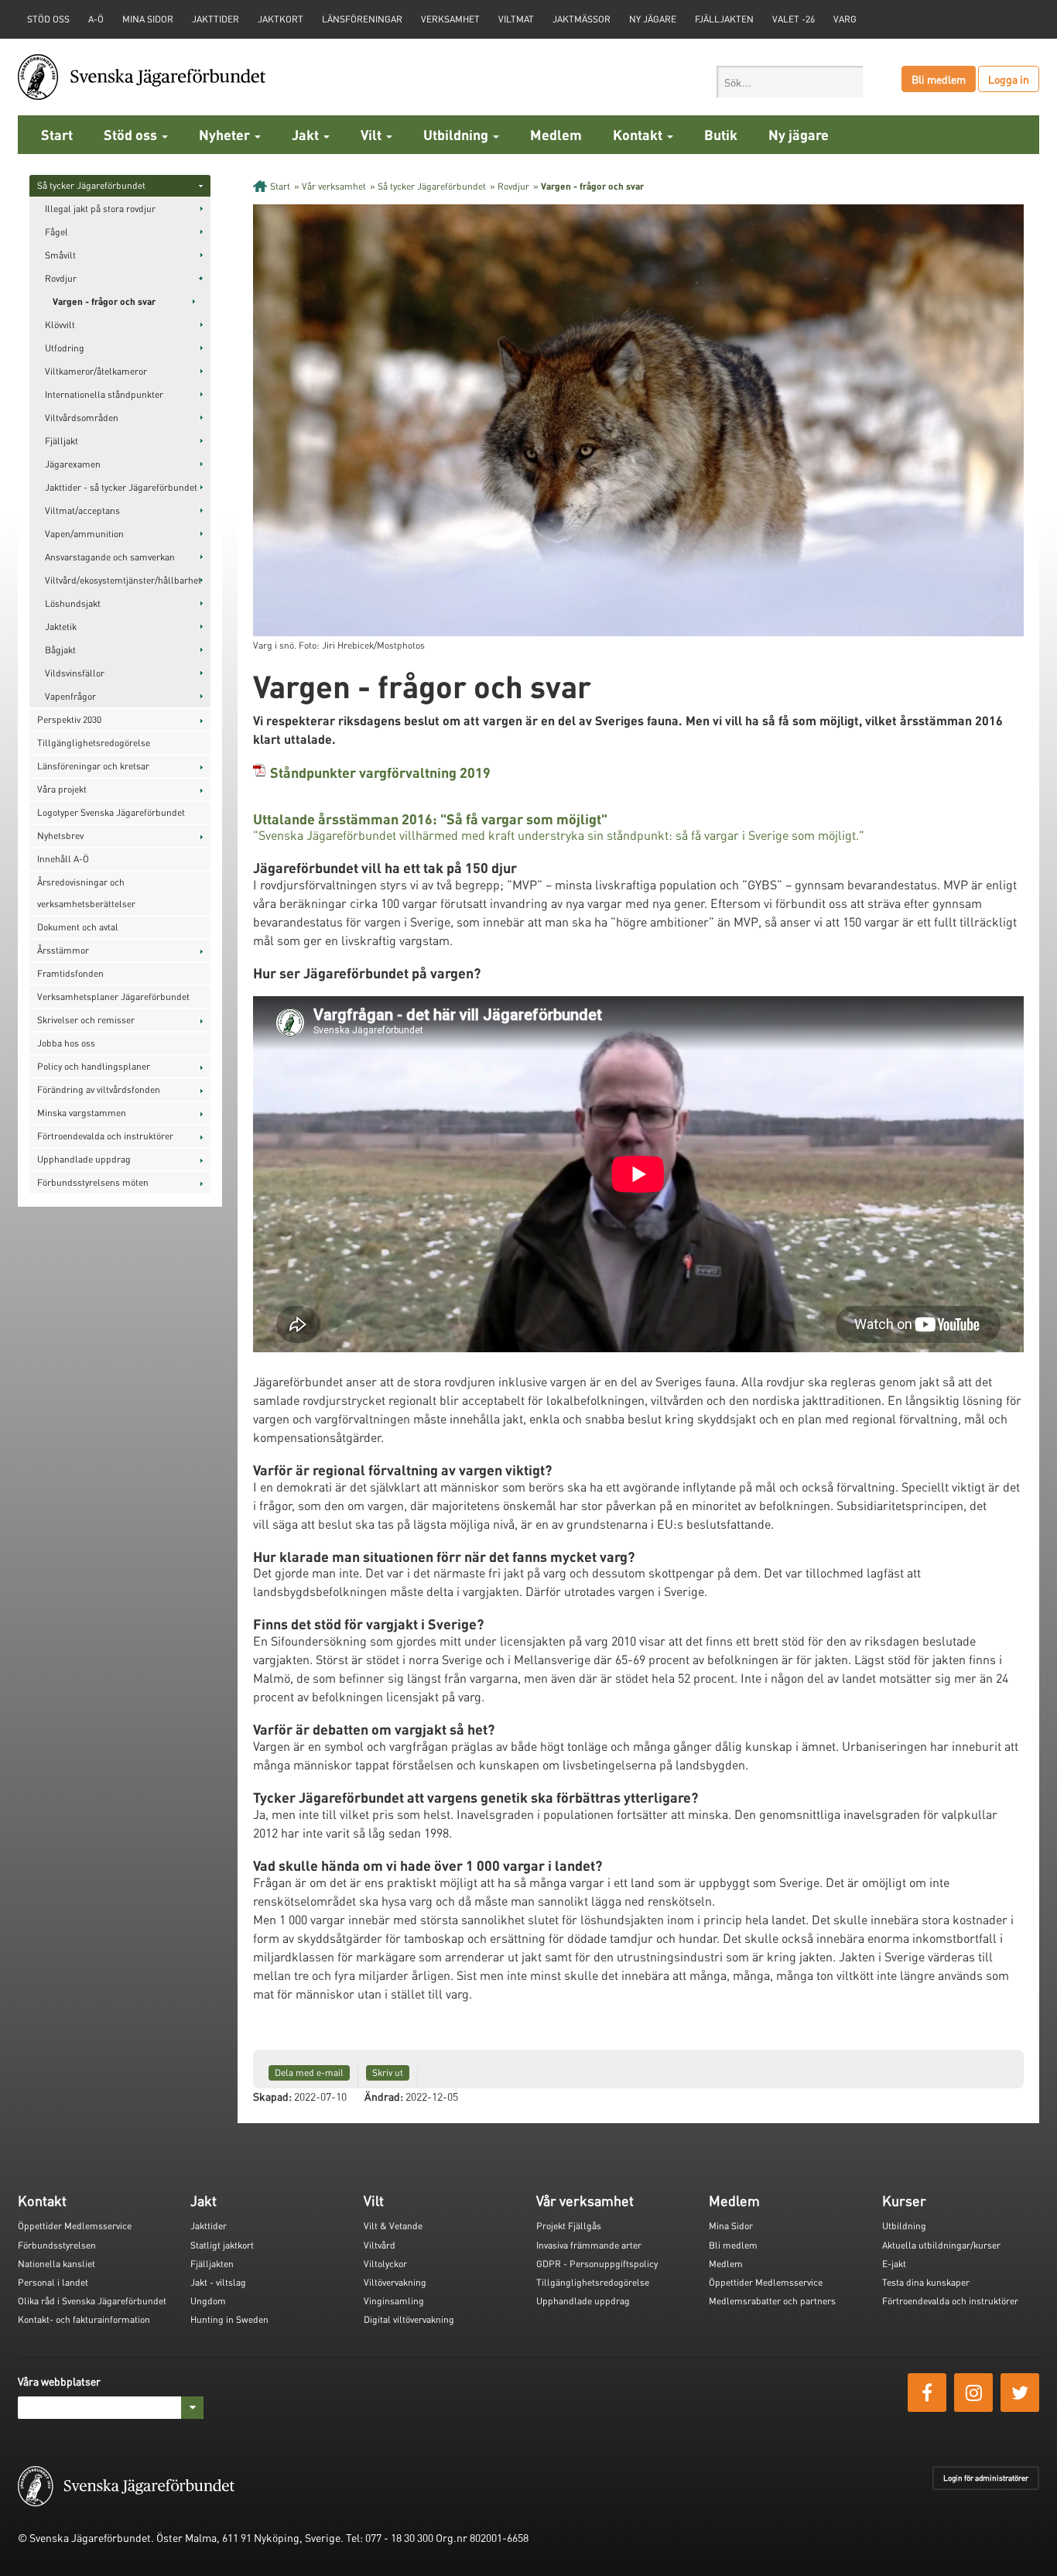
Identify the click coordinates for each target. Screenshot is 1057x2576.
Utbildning (457, 134)
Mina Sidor (731, 2226)
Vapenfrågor (70, 696)
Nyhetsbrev (60, 836)
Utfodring (65, 348)
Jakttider (216, 19)
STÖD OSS (48, 19)
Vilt (373, 134)
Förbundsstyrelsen (57, 2245)
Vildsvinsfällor (75, 673)
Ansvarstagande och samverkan (110, 557)
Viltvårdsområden (82, 418)
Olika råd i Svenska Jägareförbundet (92, 2301)
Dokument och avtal (78, 927)
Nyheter (226, 134)
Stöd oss (132, 134)
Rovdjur (61, 278)
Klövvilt (60, 325)
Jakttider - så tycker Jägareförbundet (121, 487)
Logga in (1009, 79)
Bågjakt (60, 650)
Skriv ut (388, 2072)
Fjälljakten (724, 19)
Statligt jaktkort (222, 2245)
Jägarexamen (73, 464)
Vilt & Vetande (393, 2226)
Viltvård (380, 2245)
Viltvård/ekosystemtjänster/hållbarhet (123, 580)
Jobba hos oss (66, 1043)
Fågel (56, 232)
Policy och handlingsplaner (94, 1066)
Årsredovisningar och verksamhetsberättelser (86, 893)
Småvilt (60, 255)
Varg (845, 19)
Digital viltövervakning (409, 2319)
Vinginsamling (394, 2301)
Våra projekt (62, 789)
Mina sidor (148, 19)
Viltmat (516, 19)
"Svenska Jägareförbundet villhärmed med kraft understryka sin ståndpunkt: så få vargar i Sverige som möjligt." (559, 835)
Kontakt (639, 134)
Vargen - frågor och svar (104, 301)
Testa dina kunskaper (926, 2282)
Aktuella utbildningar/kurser (941, 2245)
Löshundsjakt (73, 603)
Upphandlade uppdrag (84, 1159)
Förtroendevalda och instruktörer (105, 1136)
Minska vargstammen (82, 1113)
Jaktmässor (582, 19)
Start (57, 134)
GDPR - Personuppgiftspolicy (597, 2264)
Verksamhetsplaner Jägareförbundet (113, 997)
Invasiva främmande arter (589, 2245)
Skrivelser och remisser (86, 1020)
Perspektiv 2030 (69, 719)
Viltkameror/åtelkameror (96, 371)
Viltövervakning (395, 2282)
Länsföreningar (362, 19)
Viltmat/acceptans (82, 510)
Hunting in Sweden (229, 2319)
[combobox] (790, 82)
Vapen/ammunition (84, 534)
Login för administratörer (986, 2478)
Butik (721, 134)
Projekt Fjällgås (569, 2226)
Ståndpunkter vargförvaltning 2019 (380, 772)
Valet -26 (794, 19)
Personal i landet (53, 2282)
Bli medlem (939, 79)
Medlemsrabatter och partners (772, 2301)
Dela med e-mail (309, 2072)
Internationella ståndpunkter (104, 394)
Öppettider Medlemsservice (75, 2226)
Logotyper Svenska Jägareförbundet (111, 812)
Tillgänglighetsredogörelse (94, 743)
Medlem (556, 134)
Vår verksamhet (334, 186)
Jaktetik (61, 627)
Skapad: (272, 2096)
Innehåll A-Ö (63, 859)
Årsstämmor (63, 950)
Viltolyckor (385, 2264)
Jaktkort (280, 19)
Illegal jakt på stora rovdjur (100, 209)
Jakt (307, 134)
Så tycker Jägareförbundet (91, 185)
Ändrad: (384, 2096)
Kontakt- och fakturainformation (84, 2319)
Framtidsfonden (70, 973)
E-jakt (894, 2264)
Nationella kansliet (56, 2264)
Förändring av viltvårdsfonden (99, 1089)
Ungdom (208, 2301)
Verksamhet (450, 19)
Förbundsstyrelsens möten (93, 1182)
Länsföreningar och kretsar (93, 766)
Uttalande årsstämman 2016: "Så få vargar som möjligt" (430, 819)
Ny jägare (653, 19)
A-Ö (96, 19)
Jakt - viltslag (218, 2282)
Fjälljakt (62, 441)
